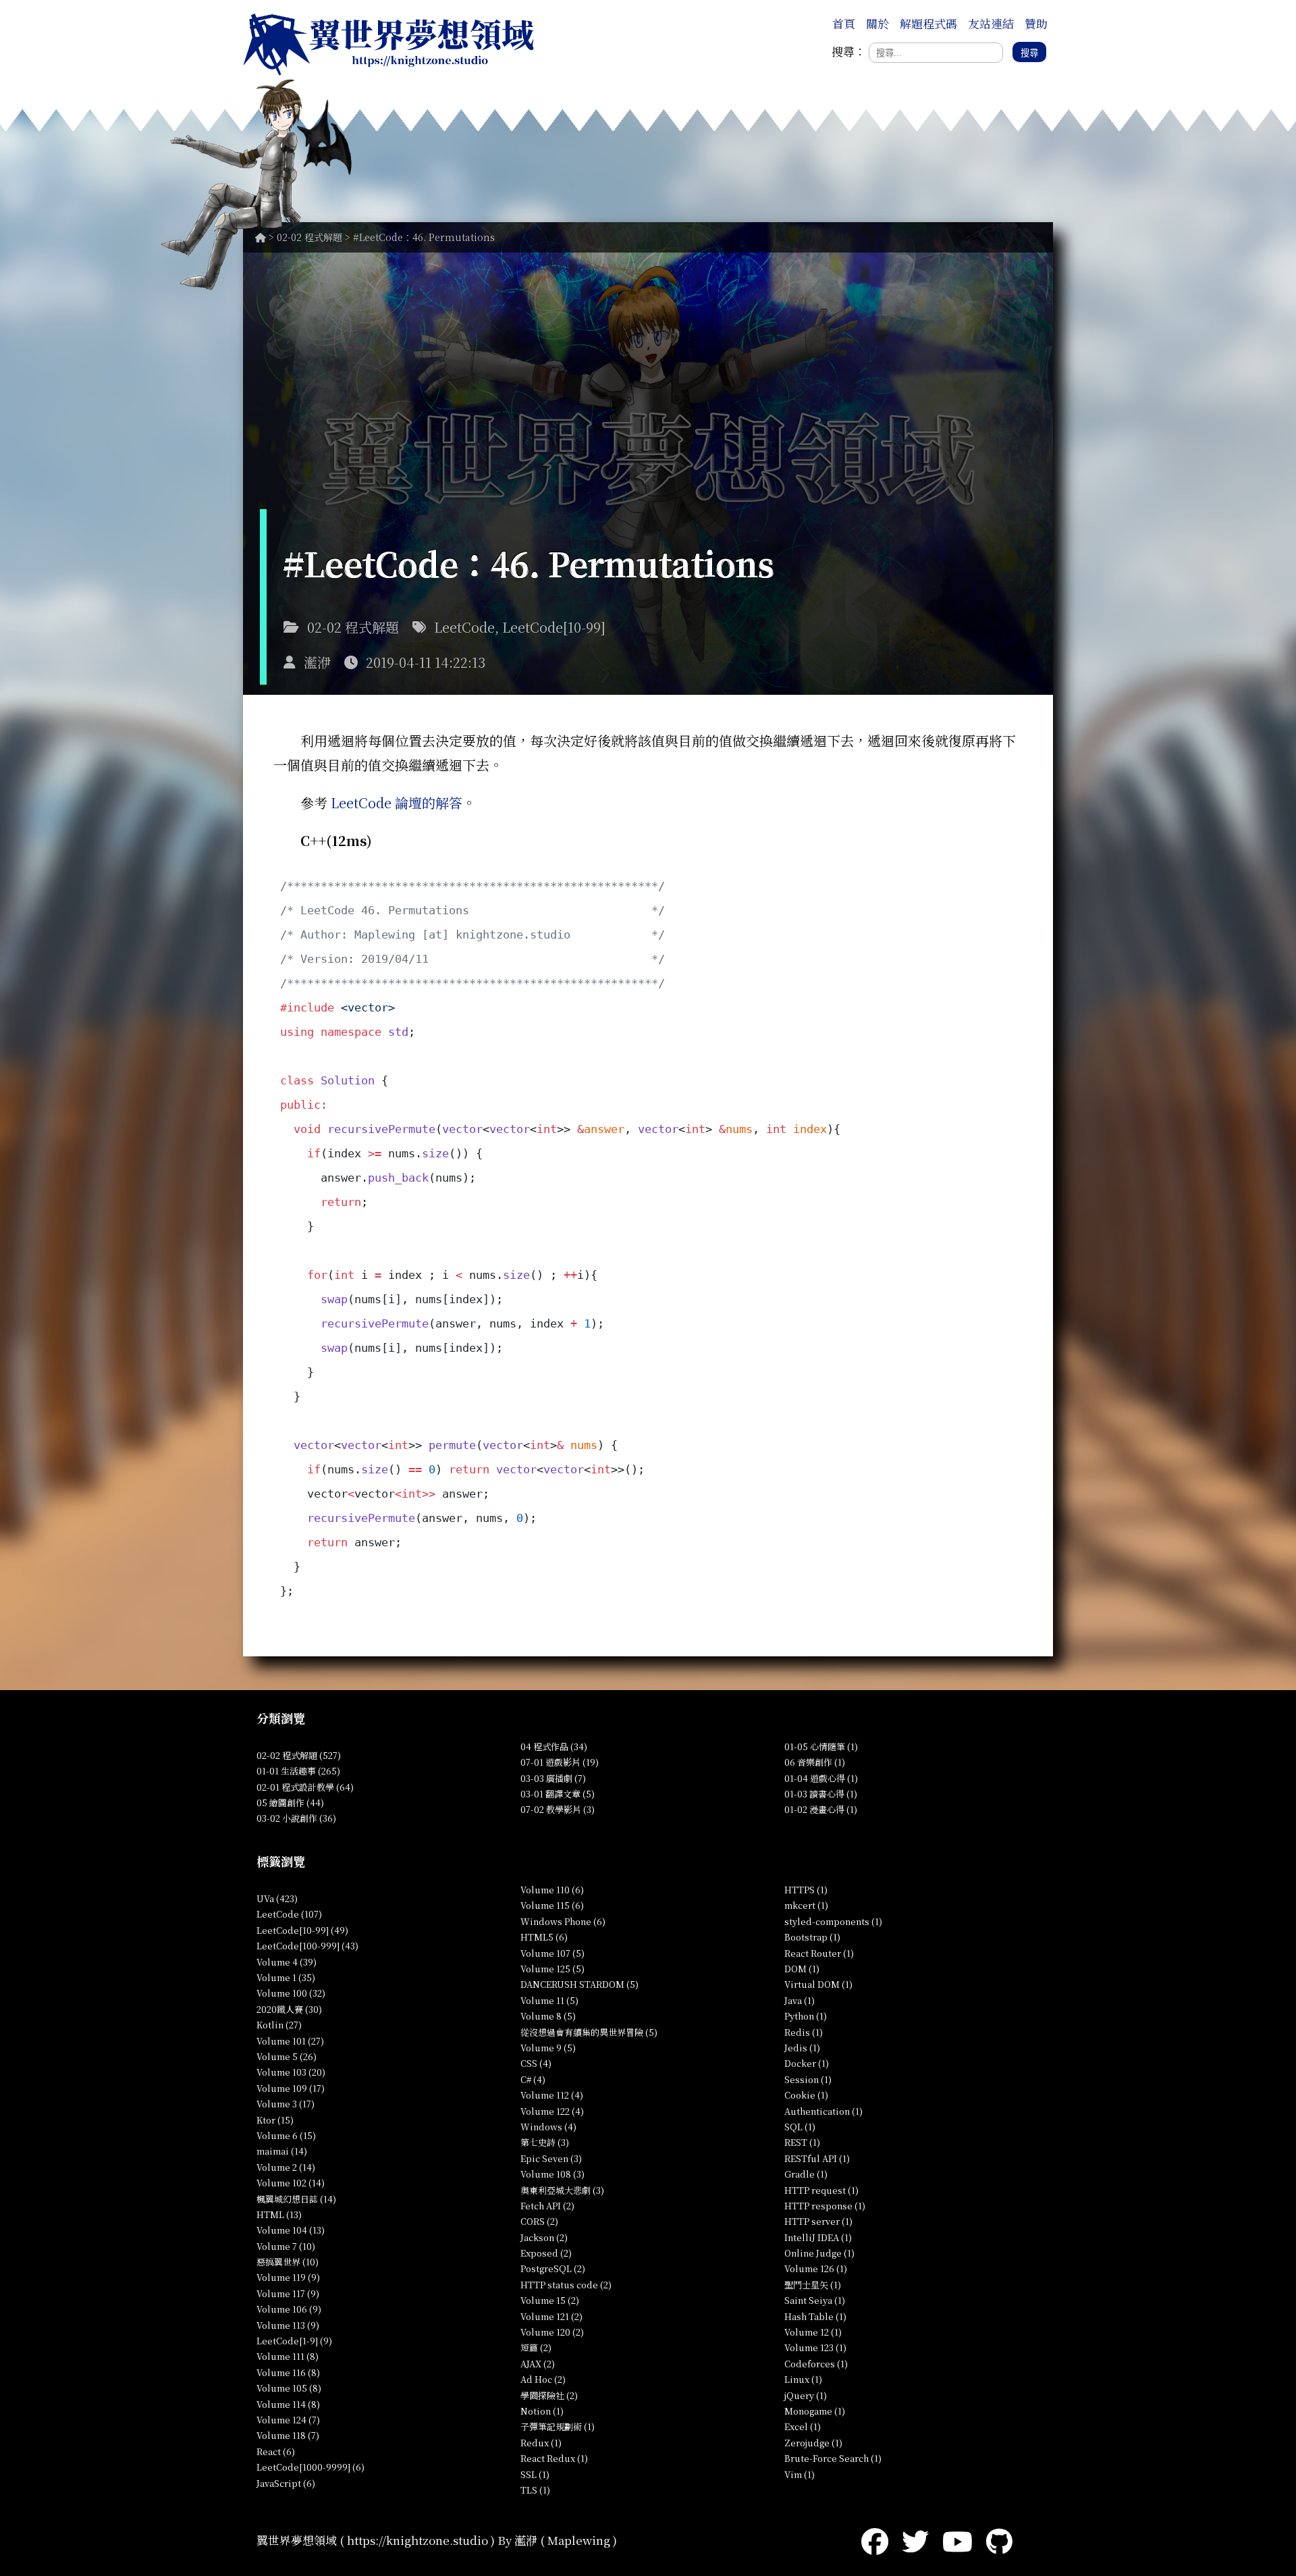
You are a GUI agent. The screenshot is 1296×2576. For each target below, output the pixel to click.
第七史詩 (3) (545, 2142)
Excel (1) (803, 2426)
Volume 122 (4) (552, 2111)
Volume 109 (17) (291, 2088)
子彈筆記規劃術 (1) (558, 2426)
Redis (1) (804, 2032)
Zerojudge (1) (813, 2443)
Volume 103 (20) (291, 2072)
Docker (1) (807, 2063)
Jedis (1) (802, 2048)
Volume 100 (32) (291, 1993)
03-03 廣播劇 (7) (553, 1778)
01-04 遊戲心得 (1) (821, 1778)
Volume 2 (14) (286, 2167)
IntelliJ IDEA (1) (818, 2237)
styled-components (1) (833, 1921)
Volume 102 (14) (291, 2183)
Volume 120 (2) (552, 2332)
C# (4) (533, 2079)
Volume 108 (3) (552, 2174)
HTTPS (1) (806, 1890)
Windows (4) (548, 2127)
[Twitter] (915, 2540)
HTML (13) (279, 2214)
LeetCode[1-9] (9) (294, 2341)
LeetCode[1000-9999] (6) (310, 2467)
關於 (878, 23)
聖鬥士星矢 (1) (813, 2285)
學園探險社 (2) (549, 2395)
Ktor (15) (275, 2120)
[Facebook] (875, 2540)
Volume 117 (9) (288, 2293)
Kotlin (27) (279, 2025)
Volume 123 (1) (815, 2347)
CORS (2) (539, 2221)
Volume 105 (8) (289, 2388)
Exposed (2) (546, 2253)
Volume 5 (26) (287, 2056)
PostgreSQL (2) (553, 2268)
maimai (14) (282, 2151)
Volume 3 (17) (286, 2104)
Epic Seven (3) (551, 2158)
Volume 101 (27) (290, 2041)
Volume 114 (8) (288, 2404)
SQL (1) (800, 2127)
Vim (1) (800, 2474)
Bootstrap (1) (812, 1937)
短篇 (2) (536, 2347)
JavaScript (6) (286, 2483)
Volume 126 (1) (816, 2268)
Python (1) (806, 2016)
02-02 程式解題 (309, 237)
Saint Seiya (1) (815, 2300)
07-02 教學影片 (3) (558, 1809)
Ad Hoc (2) (543, 2379)
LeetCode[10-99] (554, 627)
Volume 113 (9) (288, 2325)
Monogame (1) (815, 2411)
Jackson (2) (544, 2237)
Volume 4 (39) (287, 1962)
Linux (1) (803, 2379)
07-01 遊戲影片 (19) (560, 1762)
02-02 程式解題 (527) (299, 1755)
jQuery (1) (806, 2395)
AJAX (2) (538, 2364)
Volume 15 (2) (550, 2300)
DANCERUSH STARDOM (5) (579, 1984)
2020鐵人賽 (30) (289, 2009)
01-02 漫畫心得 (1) (821, 1809)
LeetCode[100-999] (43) (307, 1946)
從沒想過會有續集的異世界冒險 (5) (589, 2032)
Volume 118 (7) (288, 2435)
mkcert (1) (806, 1905)
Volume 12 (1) (813, 2332)
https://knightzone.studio (417, 2540)
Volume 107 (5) (552, 1953)
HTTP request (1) (821, 2190)
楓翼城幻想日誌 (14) (296, 2199)
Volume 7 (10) (286, 2246)
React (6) (276, 2451)
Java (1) (800, 2000)
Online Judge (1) (819, 2253)
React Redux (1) (554, 2458)
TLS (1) (535, 2490)
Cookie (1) (806, 2095)
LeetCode (464, 627)
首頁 (844, 23)
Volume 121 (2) (551, 2316)
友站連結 (991, 23)
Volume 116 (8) (288, 2372)
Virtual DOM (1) (818, 1984)
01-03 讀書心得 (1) (821, 1794)
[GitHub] (999, 2540)
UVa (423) (277, 1898)
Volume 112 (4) (552, 2095)
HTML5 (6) (544, 1937)
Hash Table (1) (815, 2316)
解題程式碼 (928, 23)
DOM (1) (802, 1969)
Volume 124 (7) (288, 2420)
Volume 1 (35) (286, 1977)
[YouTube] (957, 2540)
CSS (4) (536, 2063)
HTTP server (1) (818, 2221)
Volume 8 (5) (548, 2016)
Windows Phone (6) (563, 1921)
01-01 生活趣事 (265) (298, 1771)
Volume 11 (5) (549, 2000)
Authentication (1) (823, 2111)
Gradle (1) (806, 2174)
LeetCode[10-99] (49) (302, 1930)
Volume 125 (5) (552, 1969)
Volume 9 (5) (548, 2048)
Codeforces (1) (816, 2364)
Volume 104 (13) (291, 2230)
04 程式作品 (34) (554, 1746)
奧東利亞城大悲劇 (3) (562, 2190)
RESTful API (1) (817, 2158)
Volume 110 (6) (552, 1890)
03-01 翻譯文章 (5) (558, 1794)
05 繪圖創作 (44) (290, 1803)
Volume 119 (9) (288, 2277)
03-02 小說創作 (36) (296, 1818)
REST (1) (802, 2142)
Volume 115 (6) (552, 1905)
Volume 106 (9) (289, 2309)
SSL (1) (535, 2474)
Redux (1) (541, 2443)
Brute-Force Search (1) (833, 2458)
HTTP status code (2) (566, 2285)
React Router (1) (819, 1953)
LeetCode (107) (289, 1914)
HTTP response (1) (825, 2206)
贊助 (1036, 23)
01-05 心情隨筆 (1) (821, 1746)
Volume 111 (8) (288, 2356)
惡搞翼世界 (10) (288, 2262)
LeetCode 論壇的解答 (397, 803)
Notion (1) (542, 2411)
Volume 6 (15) (286, 2135)
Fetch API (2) (547, 2206)
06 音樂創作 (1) (815, 1762)
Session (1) (808, 2079)
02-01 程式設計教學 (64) (305, 1787)
